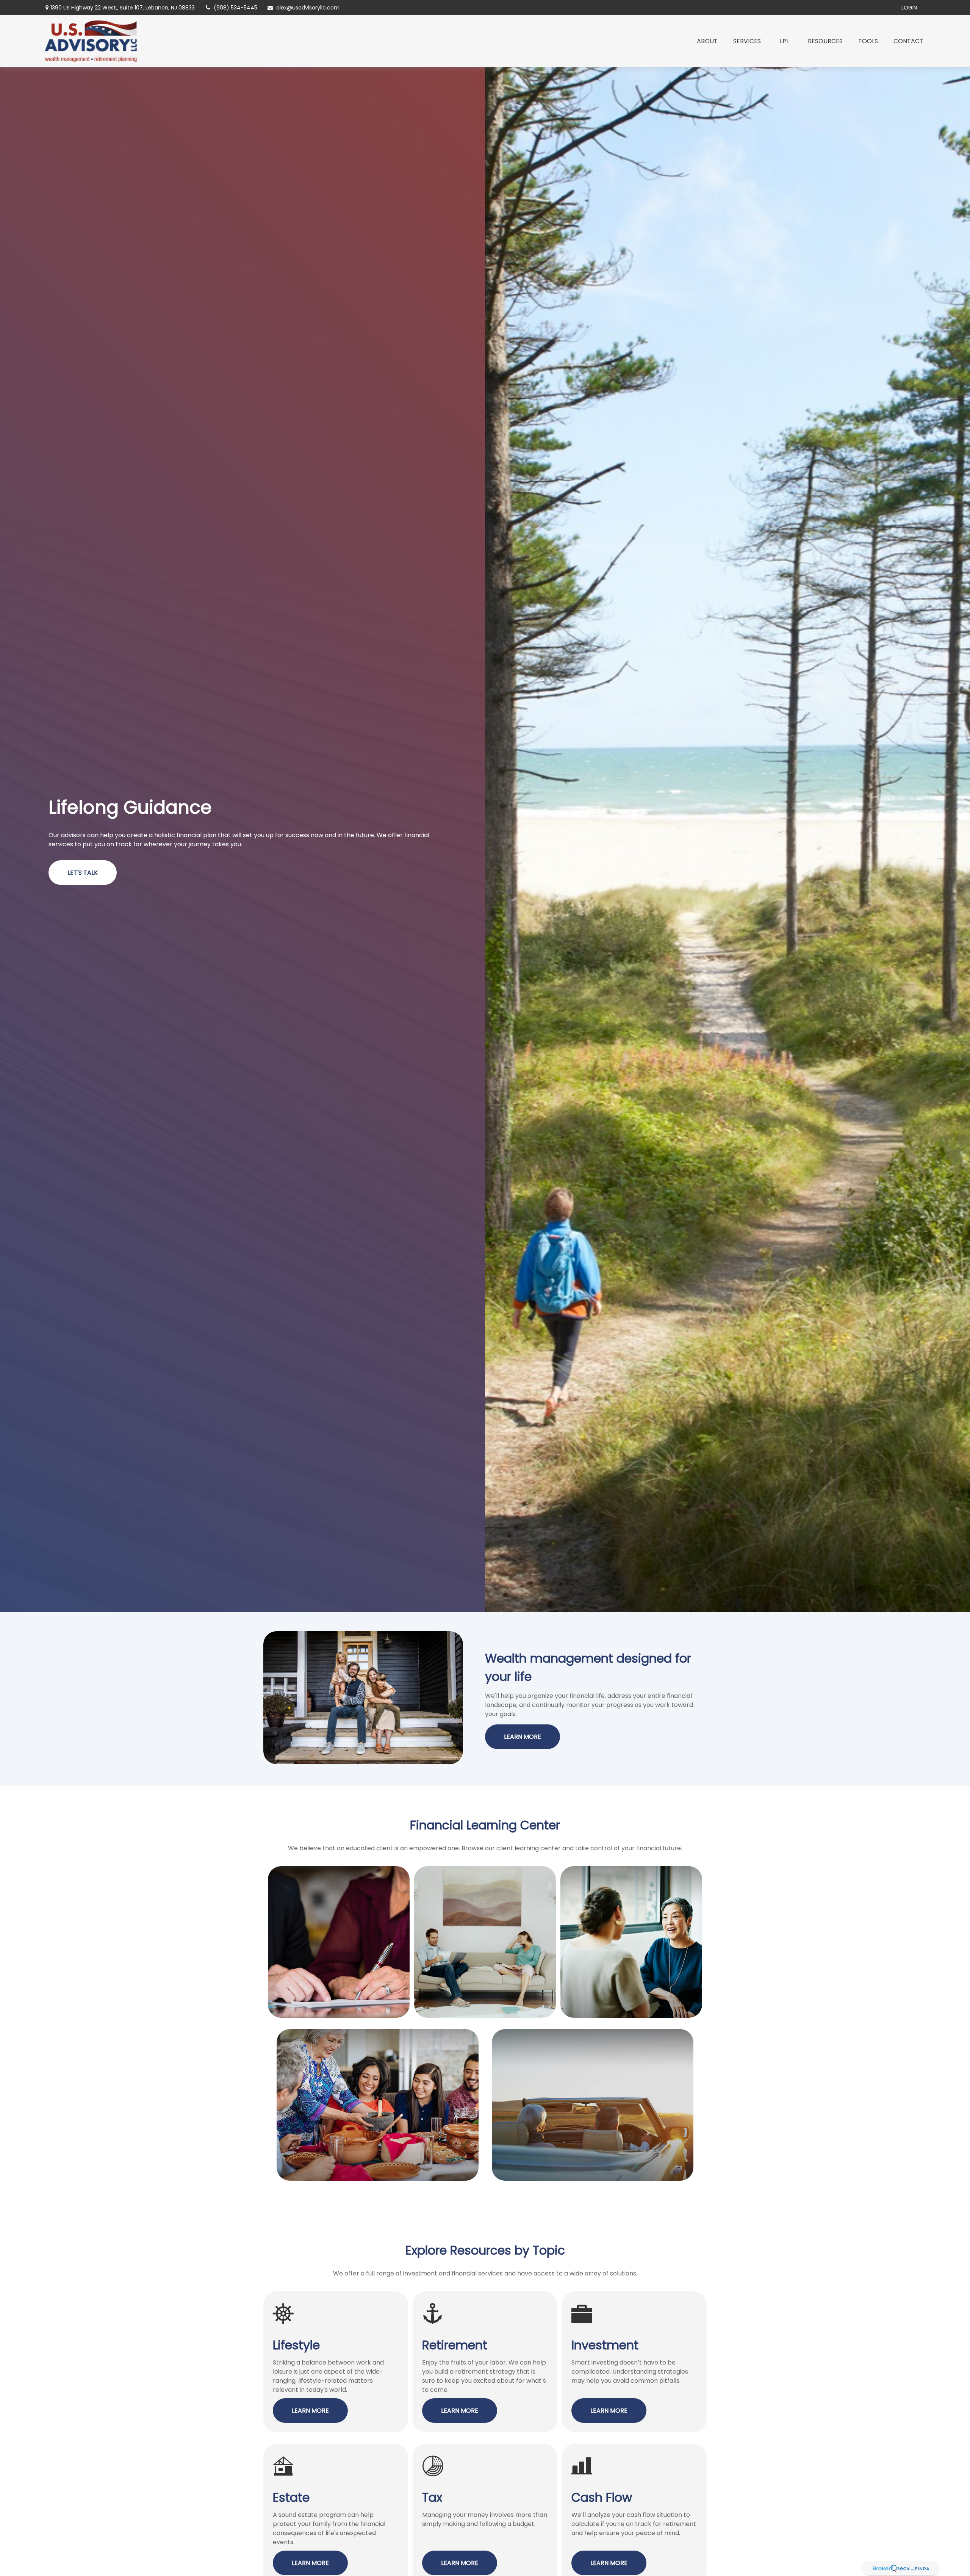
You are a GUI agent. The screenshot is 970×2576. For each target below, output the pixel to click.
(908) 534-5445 (235, 8)
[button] (707, 41)
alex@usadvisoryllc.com (308, 8)
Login (909, 8)
